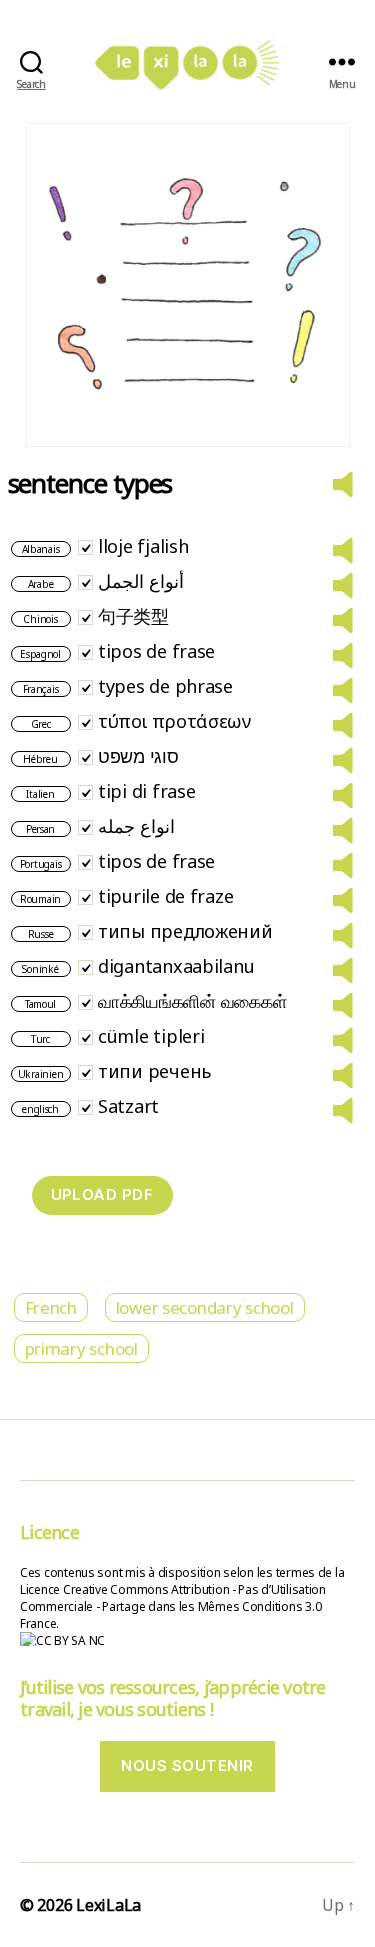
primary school (81, 1348)
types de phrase (165, 686)
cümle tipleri (151, 1036)
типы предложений (185, 931)
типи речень (154, 1071)
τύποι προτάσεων (174, 721)
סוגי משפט (138, 756)
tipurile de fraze (165, 896)
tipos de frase (156, 651)
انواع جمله (136, 826)
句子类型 (133, 616)
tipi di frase (147, 791)
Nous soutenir (187, 1765)
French (51, 1307)
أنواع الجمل (141, 581)
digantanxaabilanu (176, 966)
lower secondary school (205, 1307)
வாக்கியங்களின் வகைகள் (192, 1001)
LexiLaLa (108, 1905)
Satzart (128, 1106)
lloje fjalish (143, 546)
